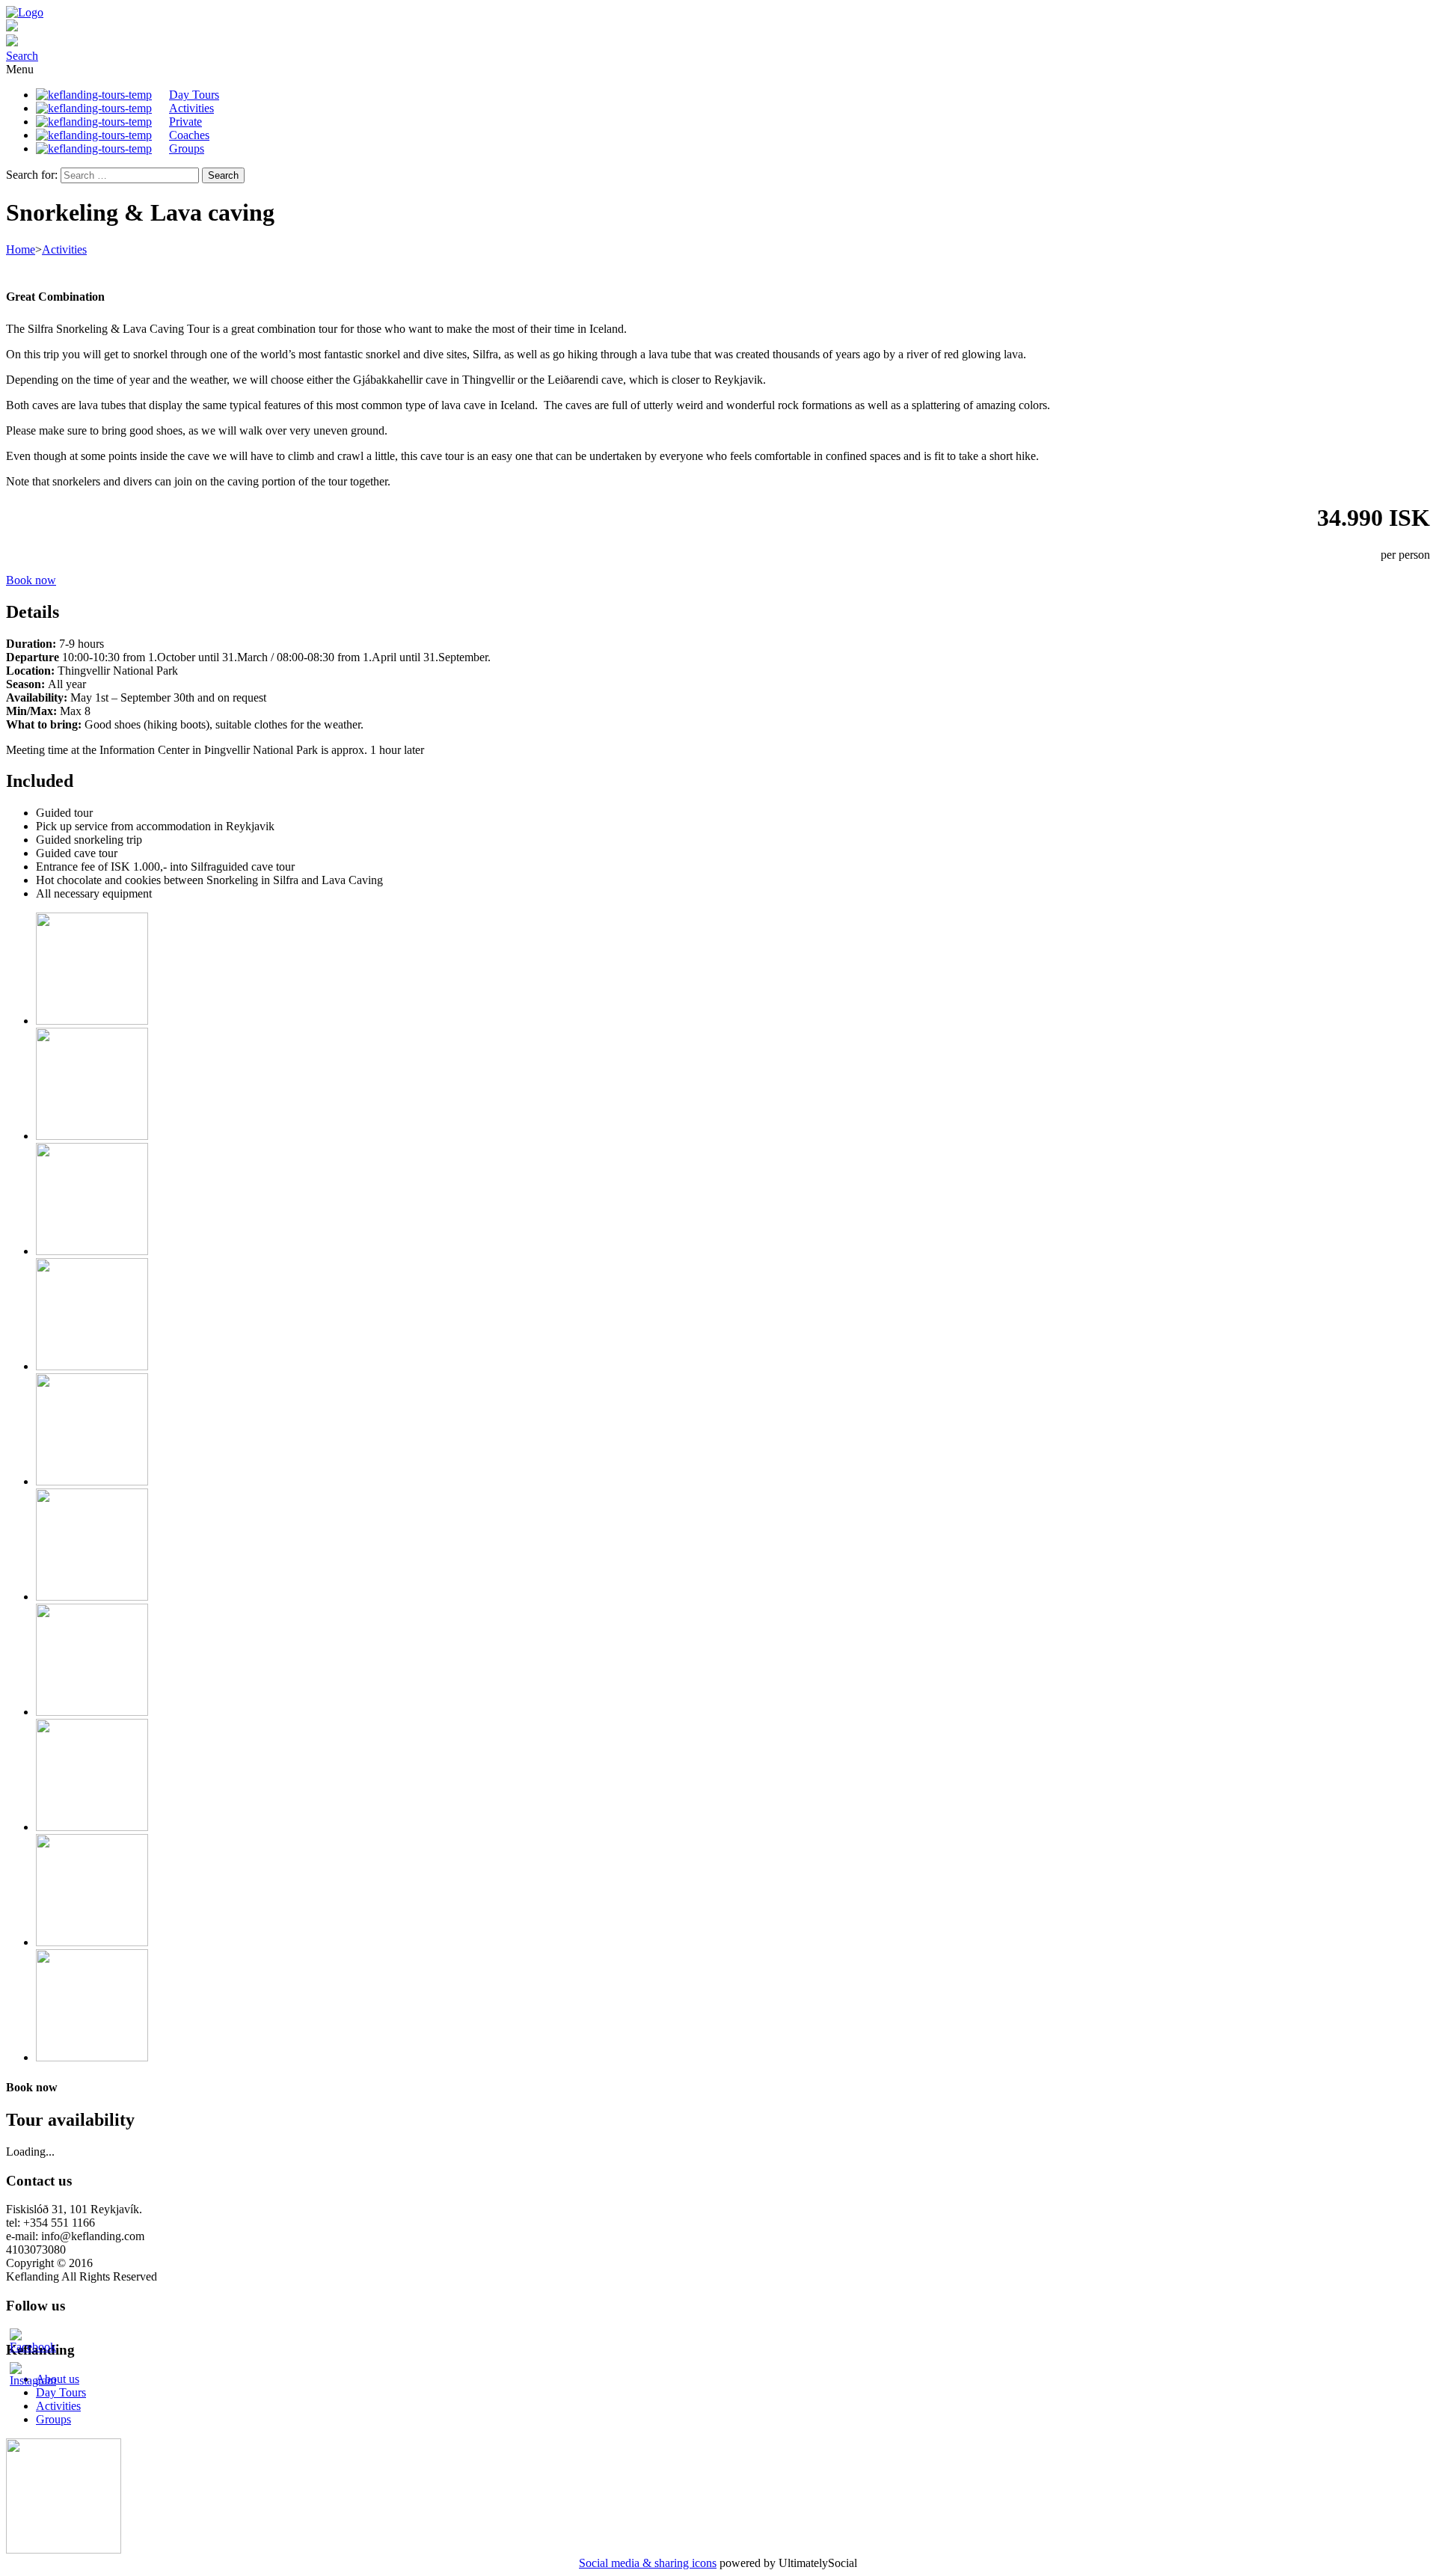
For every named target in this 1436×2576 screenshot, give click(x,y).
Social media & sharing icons (648, 2563)
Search (22, 56)
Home (21, 249)
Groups (53, 2419)
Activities (64, 249)
